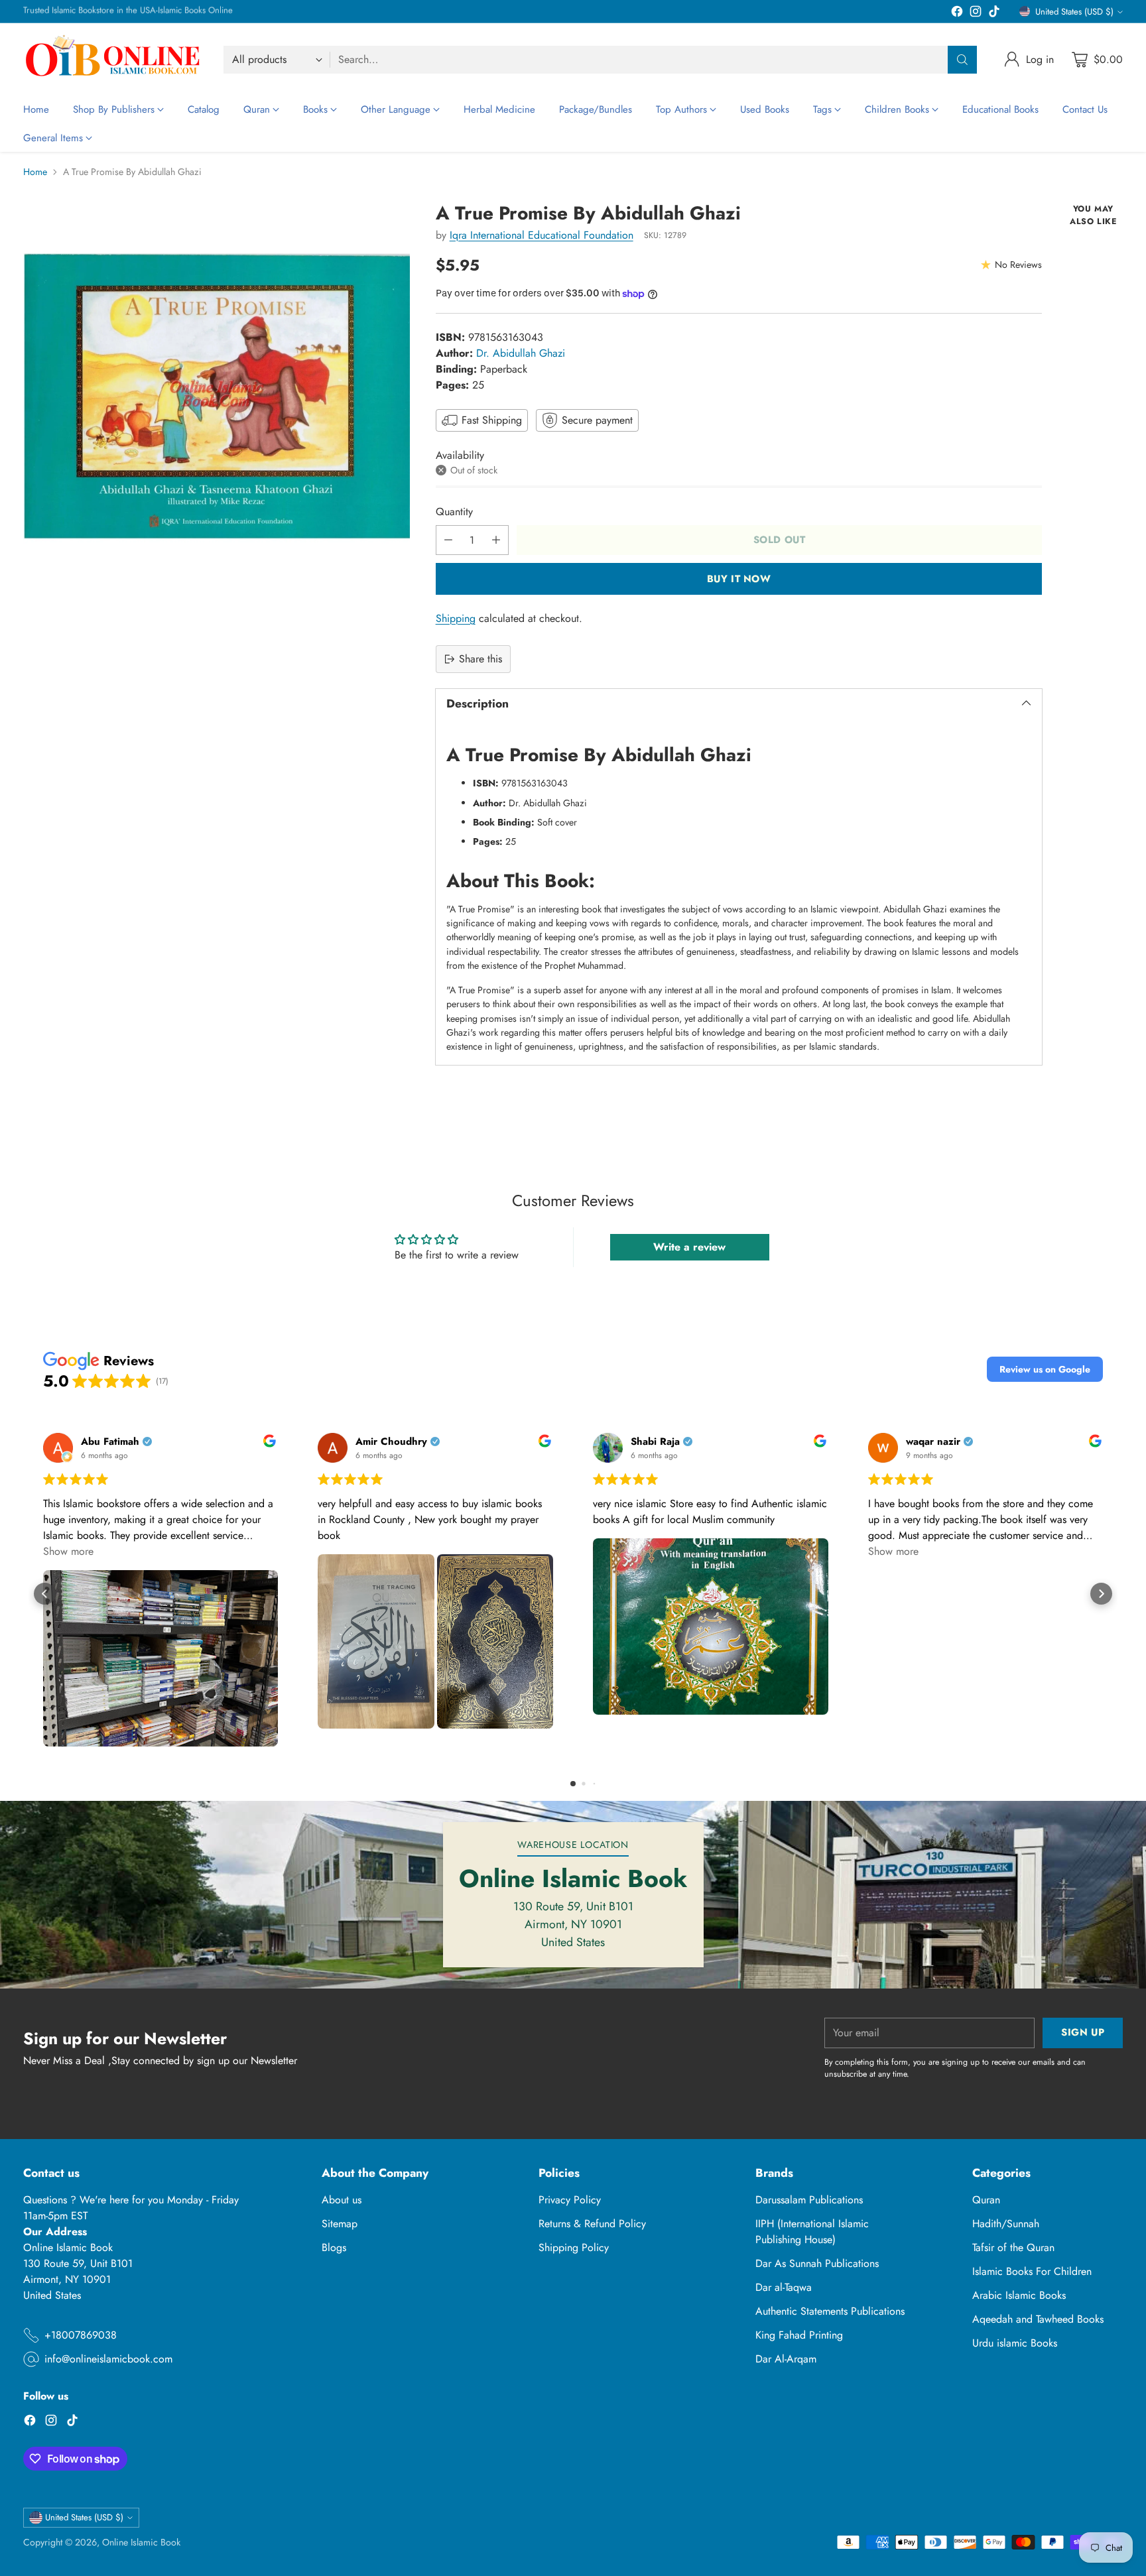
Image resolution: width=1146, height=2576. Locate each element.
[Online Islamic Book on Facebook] (957, 14)
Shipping (456, 618)
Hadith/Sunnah (1006, 2224)
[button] (1045, 1369)
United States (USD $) (1074, 12)
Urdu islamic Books (1015, 2343)
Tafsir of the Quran (1013, 2247)
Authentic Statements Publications (830, 2311)
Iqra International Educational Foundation (541, 235)
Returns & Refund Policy (592, 2224)
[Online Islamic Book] (113, 59)
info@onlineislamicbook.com (108, 2359)
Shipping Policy (574, 2247)
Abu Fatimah (110, 1442)
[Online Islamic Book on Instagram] (976, 14)
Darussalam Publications (809, 2200)
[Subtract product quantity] (448, 540)
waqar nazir (933, 1442)
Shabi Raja (655, 1442)
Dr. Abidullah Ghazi (521, 353)
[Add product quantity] (496, 540)
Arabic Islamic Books (1019, 2295)
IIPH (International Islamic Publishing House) (812, 2232)
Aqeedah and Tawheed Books (1038, 2319)
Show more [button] (68, 1551)
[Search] (962, 60)
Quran (986, 2200)
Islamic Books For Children (1032, 2271)
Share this (480, 659)
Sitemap (340, 2224)
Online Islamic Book (141, 2542)
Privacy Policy (570, 2200)
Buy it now (739, 579)
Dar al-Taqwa (784, 2287)
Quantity (454, 512)
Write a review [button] (689, 1247)
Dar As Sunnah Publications (817, 2263)
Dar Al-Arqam (786, 2359)
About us (342, 2200)
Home (35, 172)
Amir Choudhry (391, 1442)
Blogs (334, 2247)
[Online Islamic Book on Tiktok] (994, 14)
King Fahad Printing (799, 2335)
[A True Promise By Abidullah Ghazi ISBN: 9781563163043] (217, 396)
